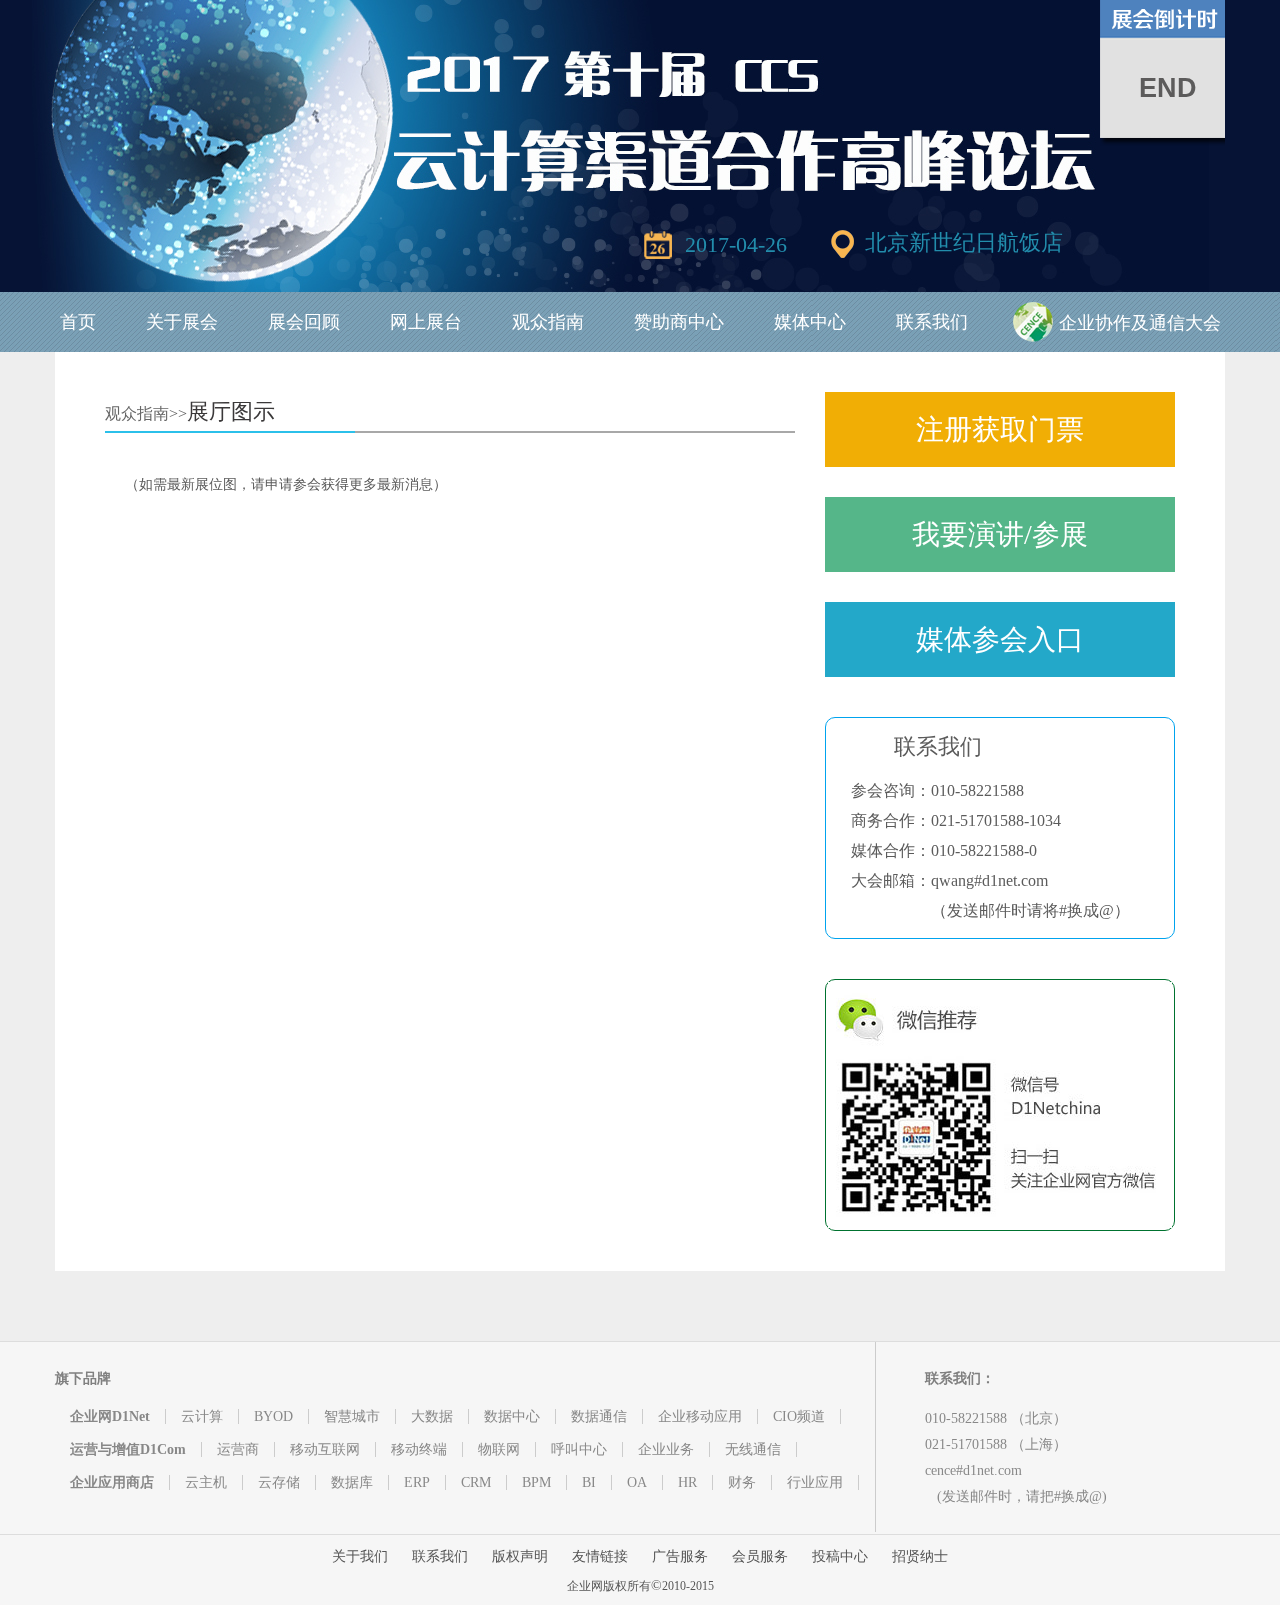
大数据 (432, 1416)
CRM (476, 1482)
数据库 (352, 1482)
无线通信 (753, 1449)
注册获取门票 (1000, 429)
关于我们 (360, 1556)
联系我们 (932, 322)
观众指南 (548, 322)
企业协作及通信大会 (1140, 323)
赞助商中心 (679, 322)
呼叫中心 (579, 1449)
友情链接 (600, 1556)
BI (589, 1482)
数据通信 (599, 1416)
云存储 (279, 1482)
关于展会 (182, 322)
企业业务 (666, 1449)
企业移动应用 (700, 1416)
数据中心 (512, 1416)
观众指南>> (146, 413)
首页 (78, 322)
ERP (417, 1482)
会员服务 (760, 1556)
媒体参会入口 (1000, 639)
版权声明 (520, 1556)
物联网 (499, 1449)
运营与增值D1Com (128, 1449)
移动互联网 (325, 1449)
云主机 (206, 1482)
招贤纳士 (920, 1556)
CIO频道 (799, 1416)
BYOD (273, 1416)
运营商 (238, 1449)
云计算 (202, 1416)
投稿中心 (840, 1556)
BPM (536, 1482)
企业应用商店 (112, 1482)
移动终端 (419, 1449)
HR (687, 1482)
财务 (742, 1482)
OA (637, 1482)
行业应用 (815, 1482)
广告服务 (680, 1556)
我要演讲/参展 (1000, 534)
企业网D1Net (110, 1416)
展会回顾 (304, 322)
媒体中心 (810, 322)
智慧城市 (352, 1416)
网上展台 (426, 322)
